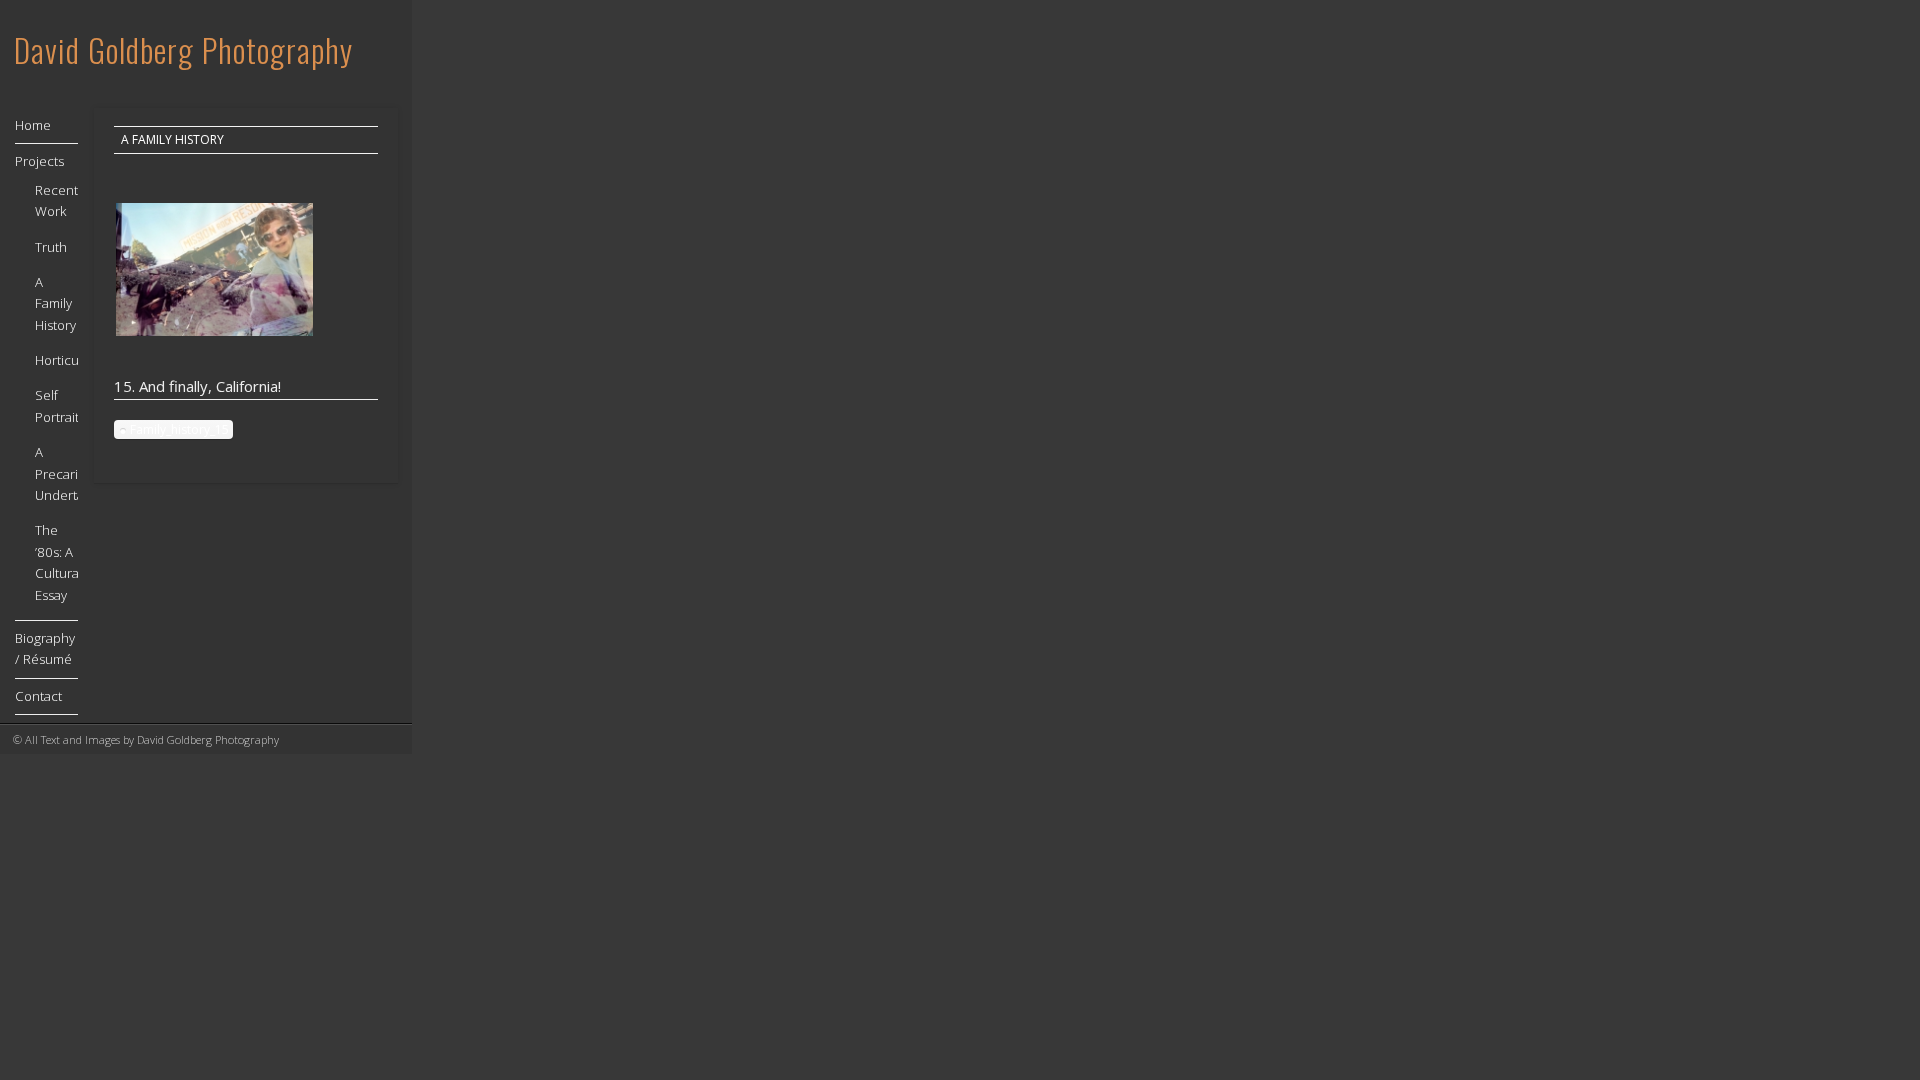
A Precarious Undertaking (71, 473)
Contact (38, 696)
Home (33, 125)
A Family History (172, 139)
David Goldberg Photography (183, 49)
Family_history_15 (179, 429)
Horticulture (71, 360)
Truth (51, 247)
